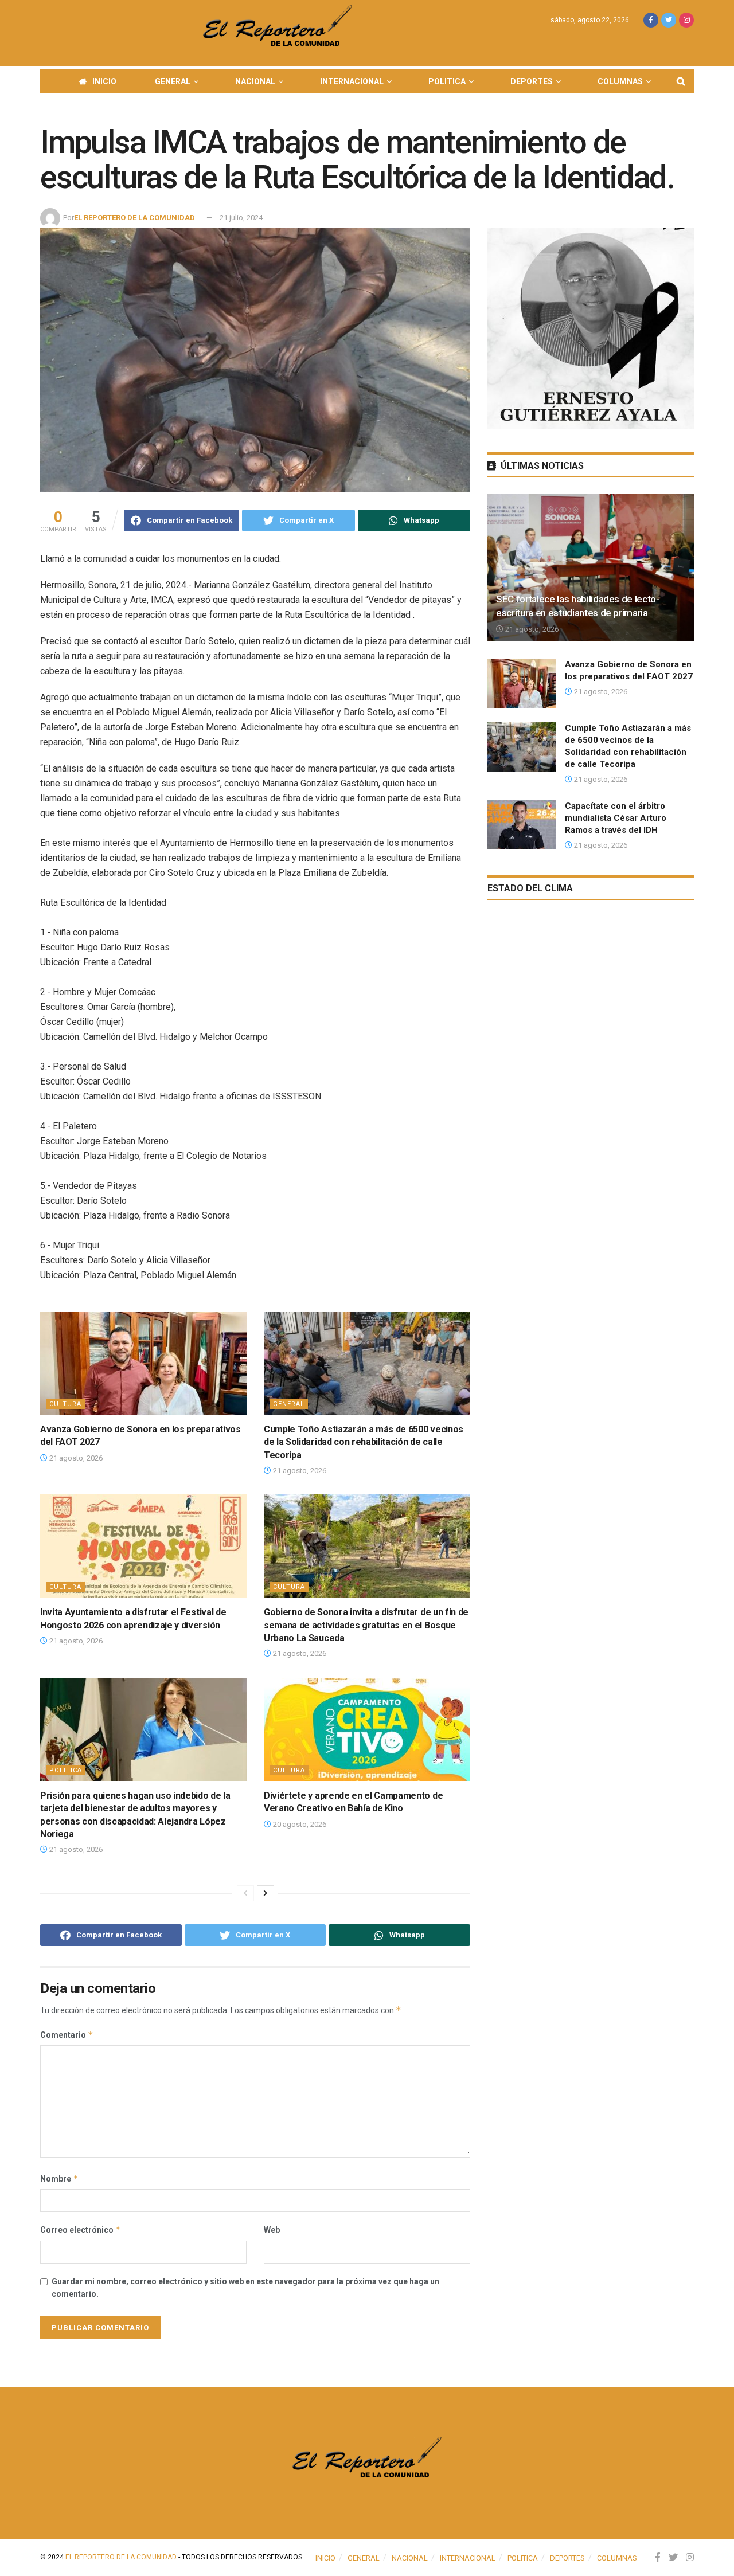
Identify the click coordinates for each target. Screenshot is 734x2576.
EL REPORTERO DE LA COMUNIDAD (134, 218)
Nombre (59, 2178)
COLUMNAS (620, 81)
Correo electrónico (81, 2229)
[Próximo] (266, 1893)
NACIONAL (255, 81)
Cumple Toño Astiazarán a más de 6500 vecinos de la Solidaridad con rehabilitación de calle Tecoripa (364, 1442)
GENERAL (173, 81)
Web (272, 2230)
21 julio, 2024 (241, 218)
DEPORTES (532, 81)
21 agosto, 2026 (75, 1458)
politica (66, 1770)
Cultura (65, 1404)
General (289, 1404)
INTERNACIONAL (352, 81)
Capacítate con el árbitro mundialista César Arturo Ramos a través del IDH (616, 818)
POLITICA (447, 81)
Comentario (67, 2035)
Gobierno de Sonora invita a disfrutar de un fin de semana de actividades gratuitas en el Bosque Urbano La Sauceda (366, 1625)
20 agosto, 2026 (299, 1824)
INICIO (104, 81)
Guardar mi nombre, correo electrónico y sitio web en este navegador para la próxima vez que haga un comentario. (245, 2288)
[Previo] (245, 1893)
